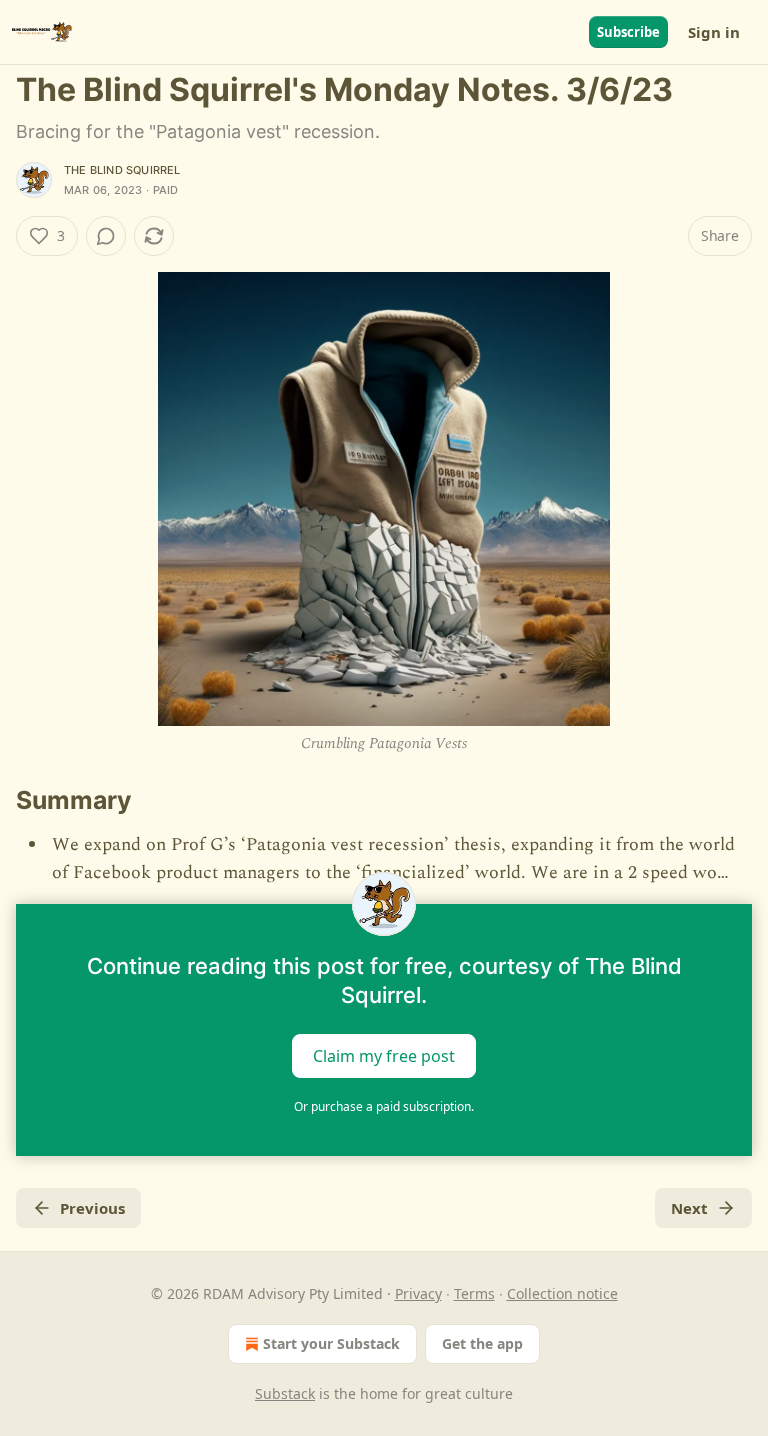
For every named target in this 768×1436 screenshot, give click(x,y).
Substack (285, 1393)
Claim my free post (384, 1056)
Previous (92, 1208)
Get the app (482, 1343)
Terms (474, 1293)
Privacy (418, 1293)
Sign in (714, 32)
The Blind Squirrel (122, 170)
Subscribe (628, 32)
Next (689, 1208)
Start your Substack (331, 1343)
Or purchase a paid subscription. (384, 1106)
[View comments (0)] (106, 236)
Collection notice (562, 1293)
